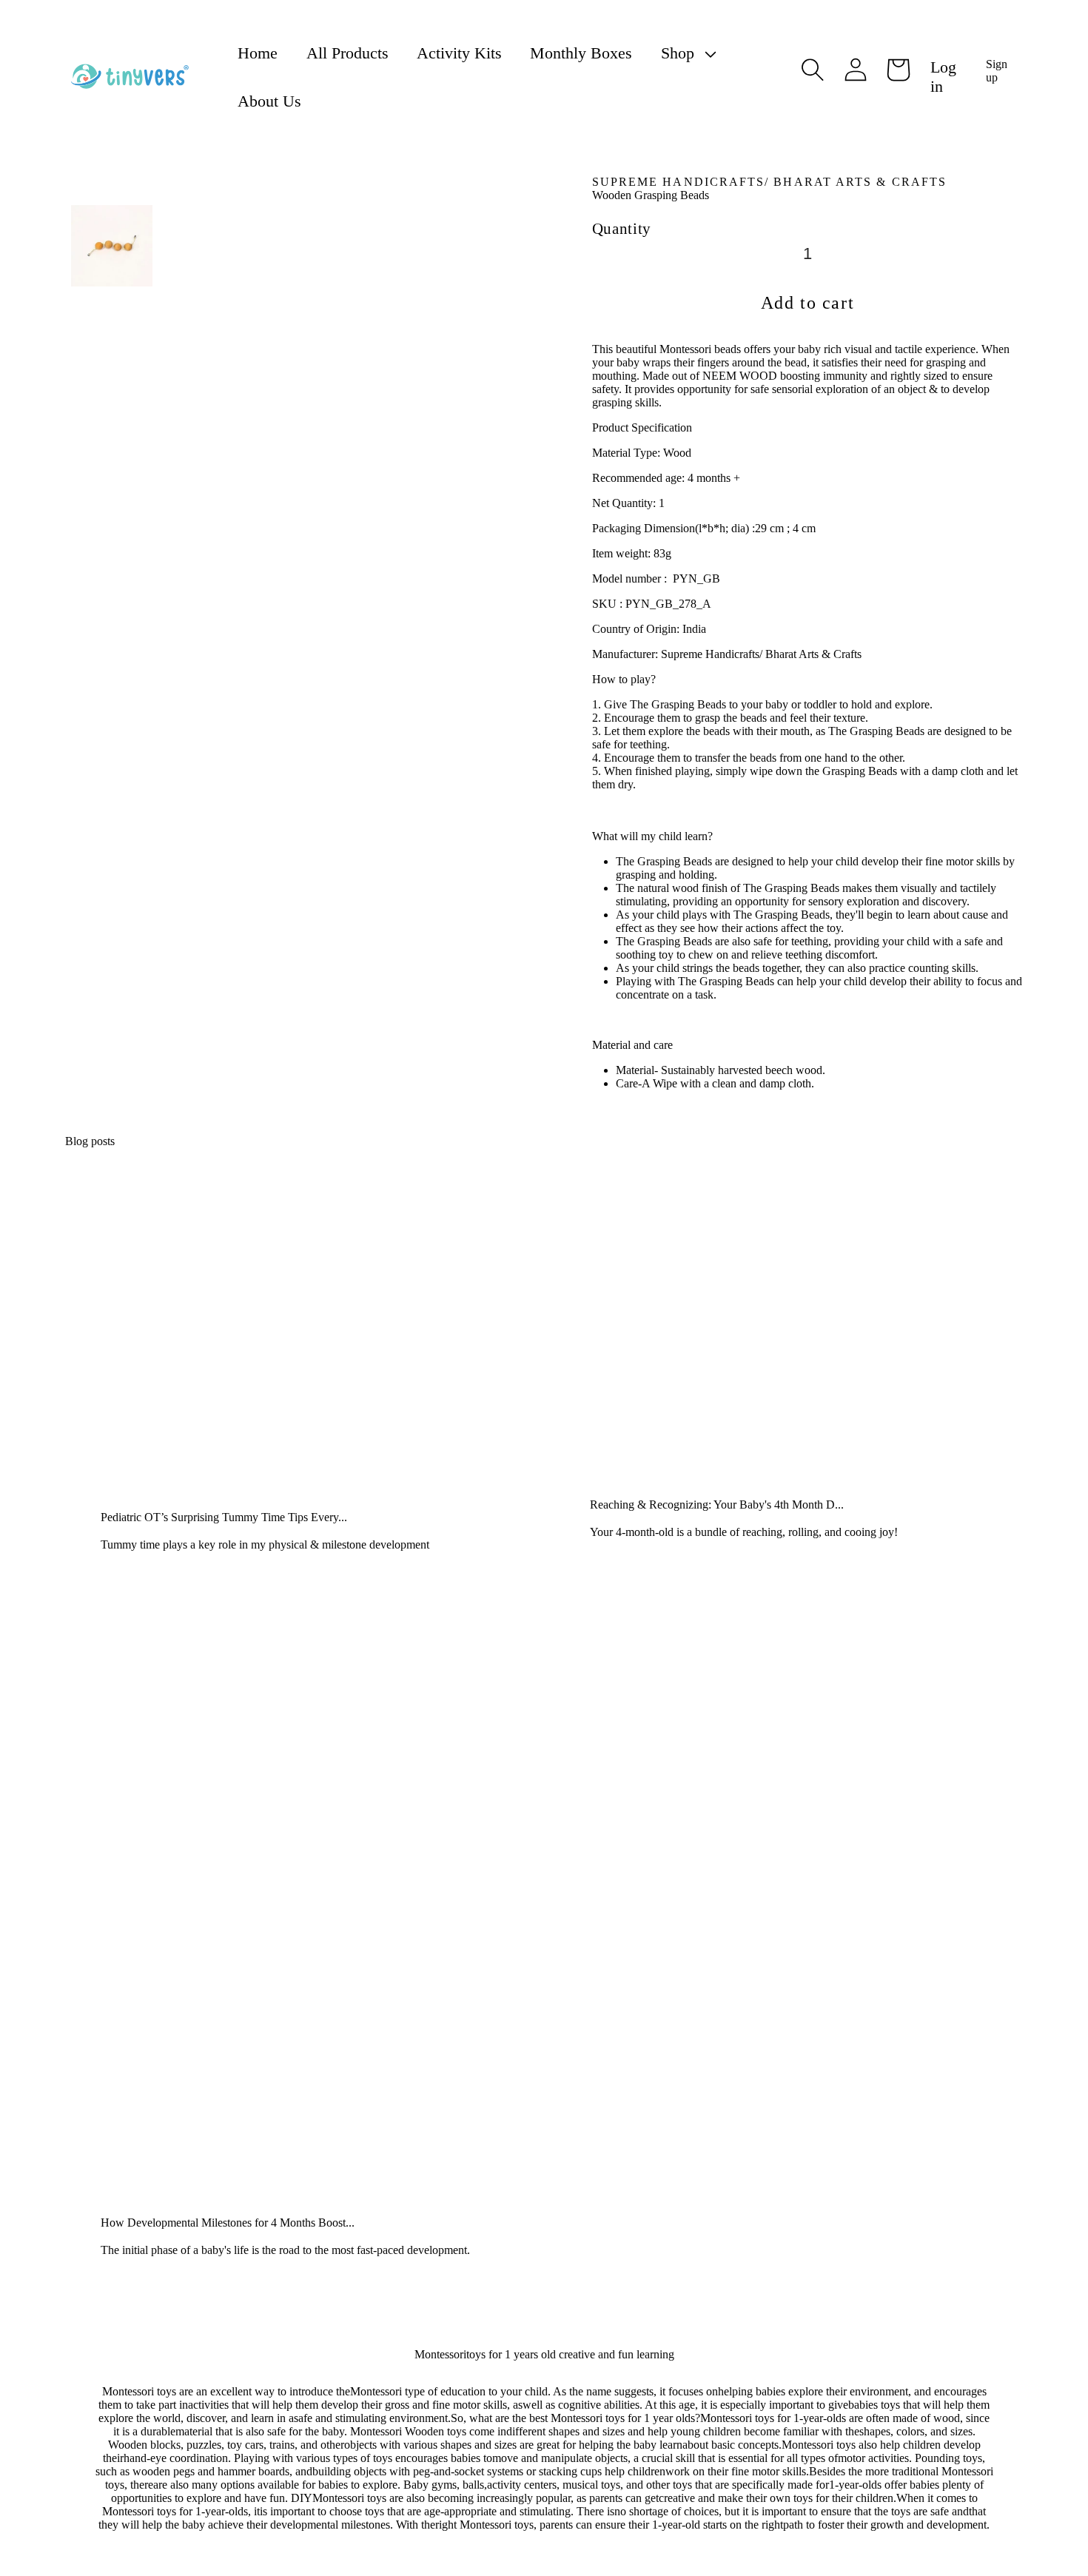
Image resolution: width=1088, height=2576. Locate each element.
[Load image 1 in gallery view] (112, 246)
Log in (943, 77)
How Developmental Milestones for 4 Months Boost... (228, 2223)
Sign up (997, 71)
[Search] (813, 70)
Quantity (622, 228)
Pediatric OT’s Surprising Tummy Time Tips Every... (224, 1517)
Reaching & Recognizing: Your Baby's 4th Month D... (717, 1505)
